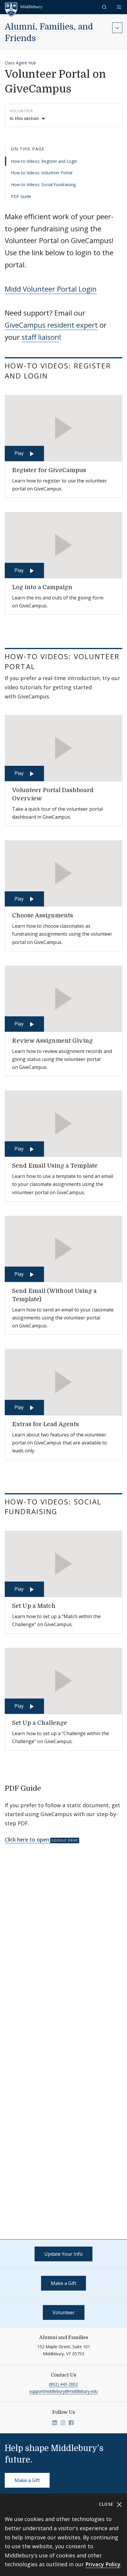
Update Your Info (63, 2254)
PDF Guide (21, 196)
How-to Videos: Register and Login (44, 161)
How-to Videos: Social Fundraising (43, 185)
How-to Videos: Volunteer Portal (42, 173)
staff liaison (40, 337)
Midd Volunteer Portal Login (51, 289)
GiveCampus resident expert (51, 325)
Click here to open (27, 1839)
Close (107, 2504)
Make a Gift (63, 2283)
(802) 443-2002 (63, 2384)
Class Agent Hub (20, 63)
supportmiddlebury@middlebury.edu (63, 2391)
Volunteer (64, 2312)
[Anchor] (56, 375)
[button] (105, 7)
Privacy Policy (103, 2564)
